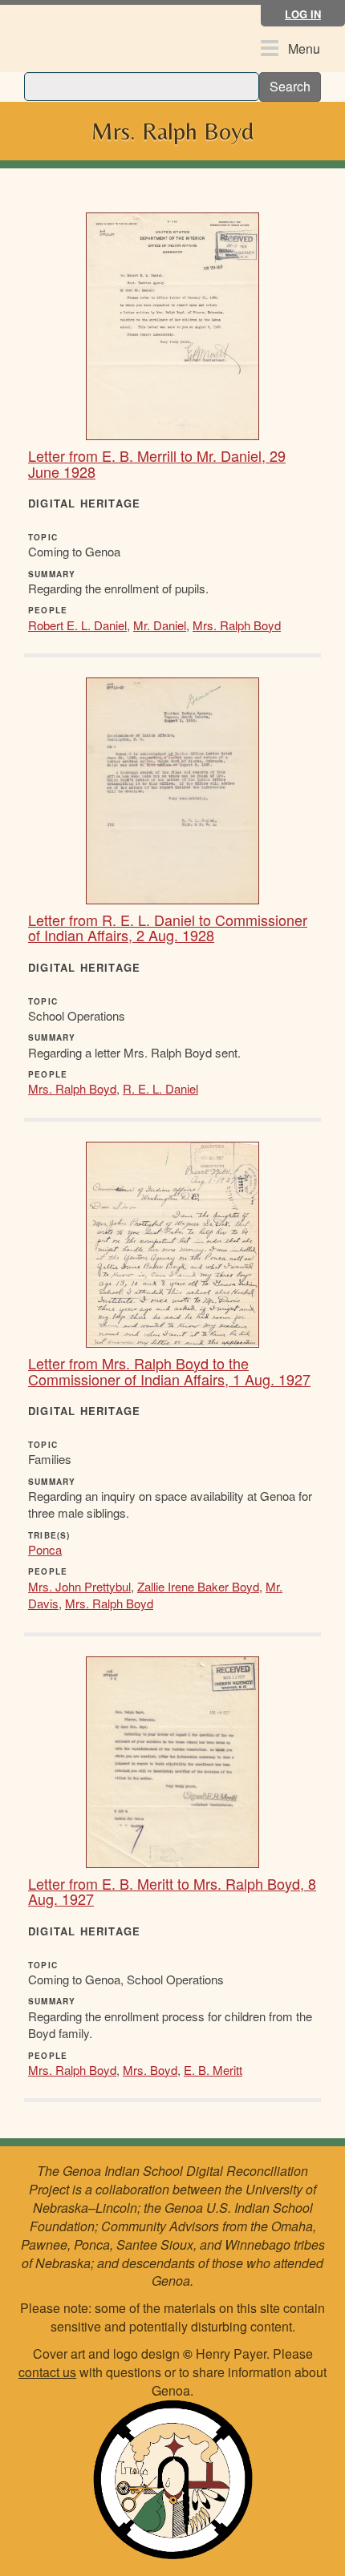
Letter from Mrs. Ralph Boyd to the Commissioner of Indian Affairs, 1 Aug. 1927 (169, 1371)
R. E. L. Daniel (160, 1088)
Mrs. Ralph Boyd (237, 625)
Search (290, 86)
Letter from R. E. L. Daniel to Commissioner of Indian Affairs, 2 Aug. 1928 (168, 928)
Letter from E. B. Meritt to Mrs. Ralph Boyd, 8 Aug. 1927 (172, 1891)
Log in (303, 14)
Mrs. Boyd (150, 2070)
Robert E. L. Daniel (77, 625)
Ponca (45, 1549)
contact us (47, 2372)
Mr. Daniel (160, 625)
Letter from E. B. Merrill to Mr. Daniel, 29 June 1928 (157, 463)
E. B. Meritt (213, 2070)
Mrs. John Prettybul (79, 1586)
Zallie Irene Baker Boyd (198, 1586)
